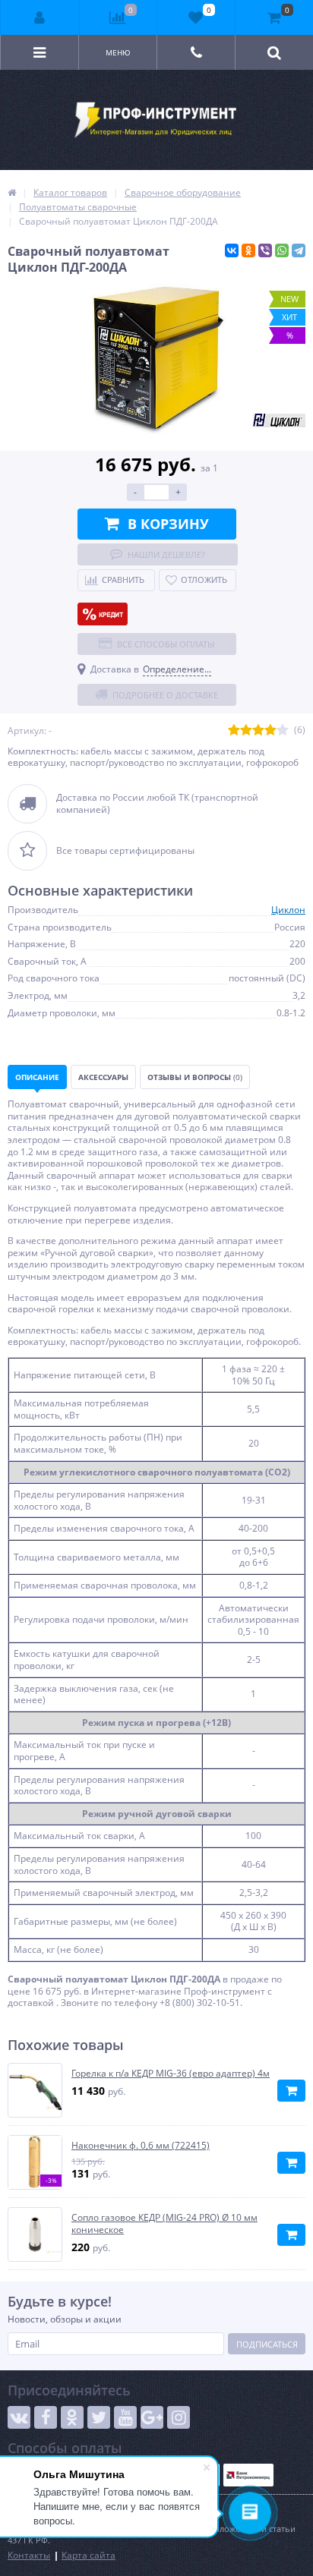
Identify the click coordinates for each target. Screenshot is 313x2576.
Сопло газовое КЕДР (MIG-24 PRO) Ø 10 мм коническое (164, 2223)
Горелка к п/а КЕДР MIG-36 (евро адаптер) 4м (171, 2074)
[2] (246, 731)
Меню (118, 52)
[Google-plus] (152, 2417)
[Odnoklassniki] (72, 2417)
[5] (283, 731)
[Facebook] (46, 2417)
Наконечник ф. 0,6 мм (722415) (141, 2146)
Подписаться (267, 2344)
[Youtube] (125, 2417)
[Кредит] (103, 614)
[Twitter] (99, 2417)
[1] (234, 731)
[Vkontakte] (19, 2417)
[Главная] (12, 192)
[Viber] (265, 250)
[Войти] (40, 17)
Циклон (288, 910)
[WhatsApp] (282, 250)
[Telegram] (299, 250)
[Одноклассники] (248, 250)
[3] (258, 731)
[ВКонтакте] (232, 250)
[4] (270, 731)
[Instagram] (179, 2417)
